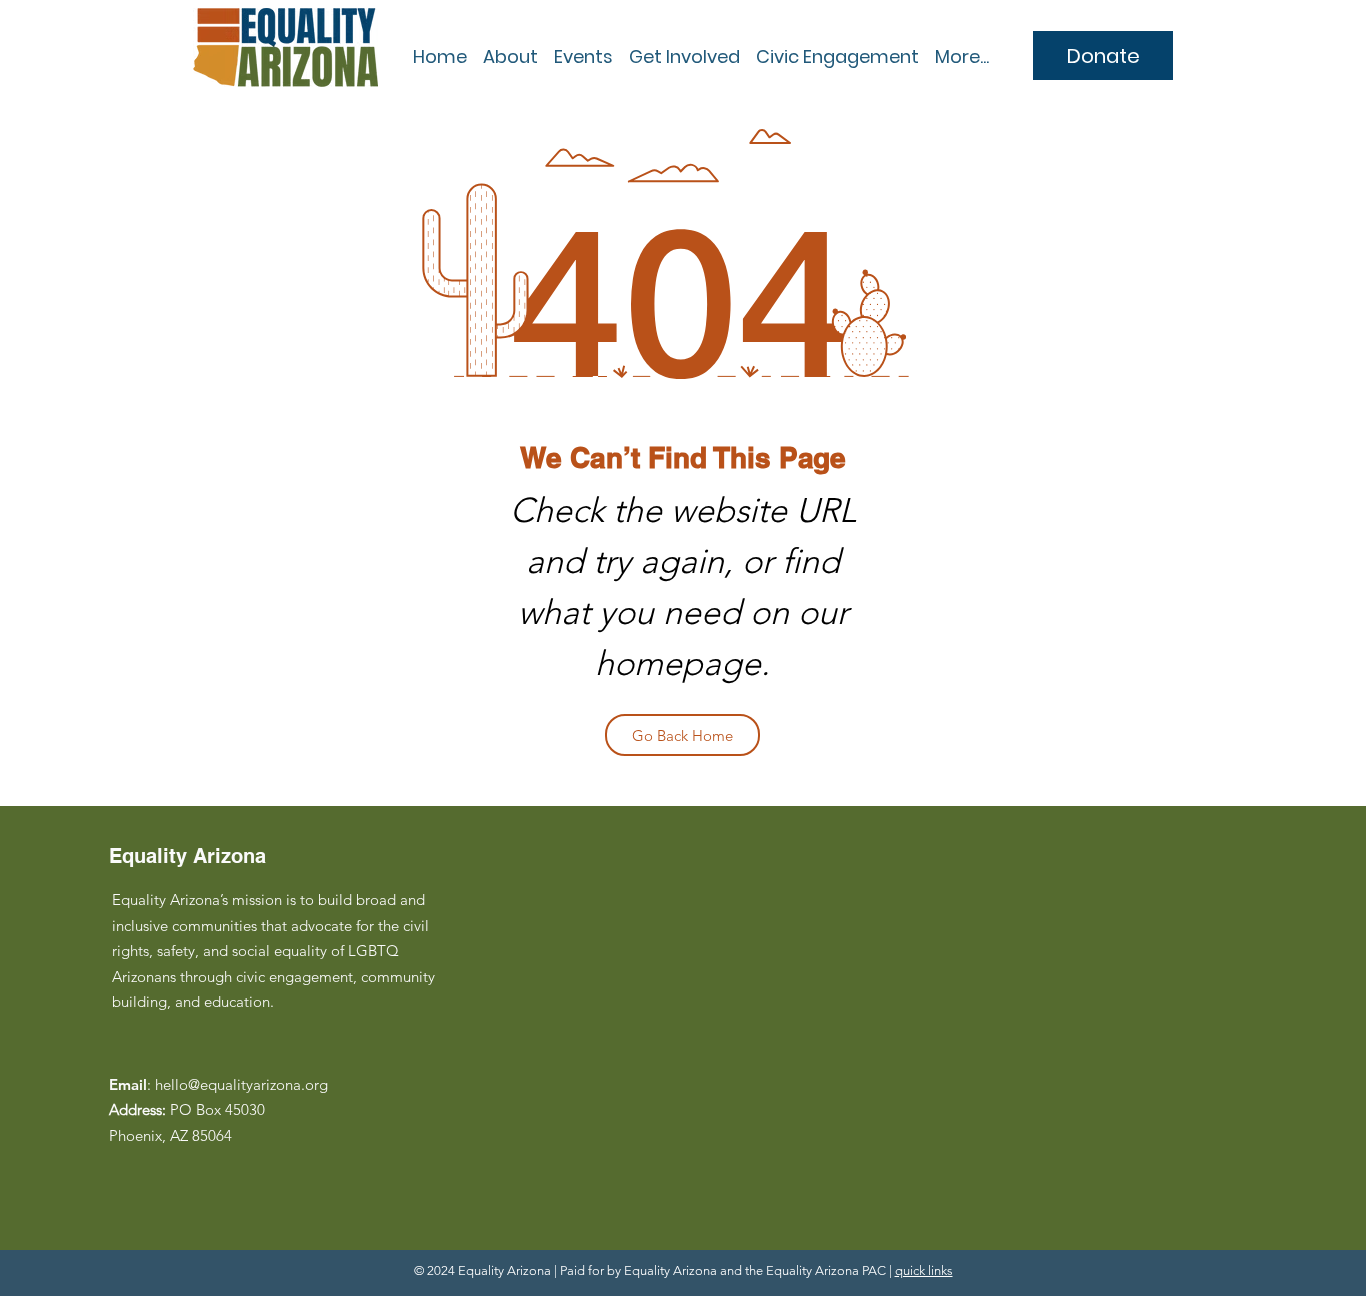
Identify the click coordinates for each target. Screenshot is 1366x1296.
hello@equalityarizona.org (241, 1084)
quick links (924, 1270)
